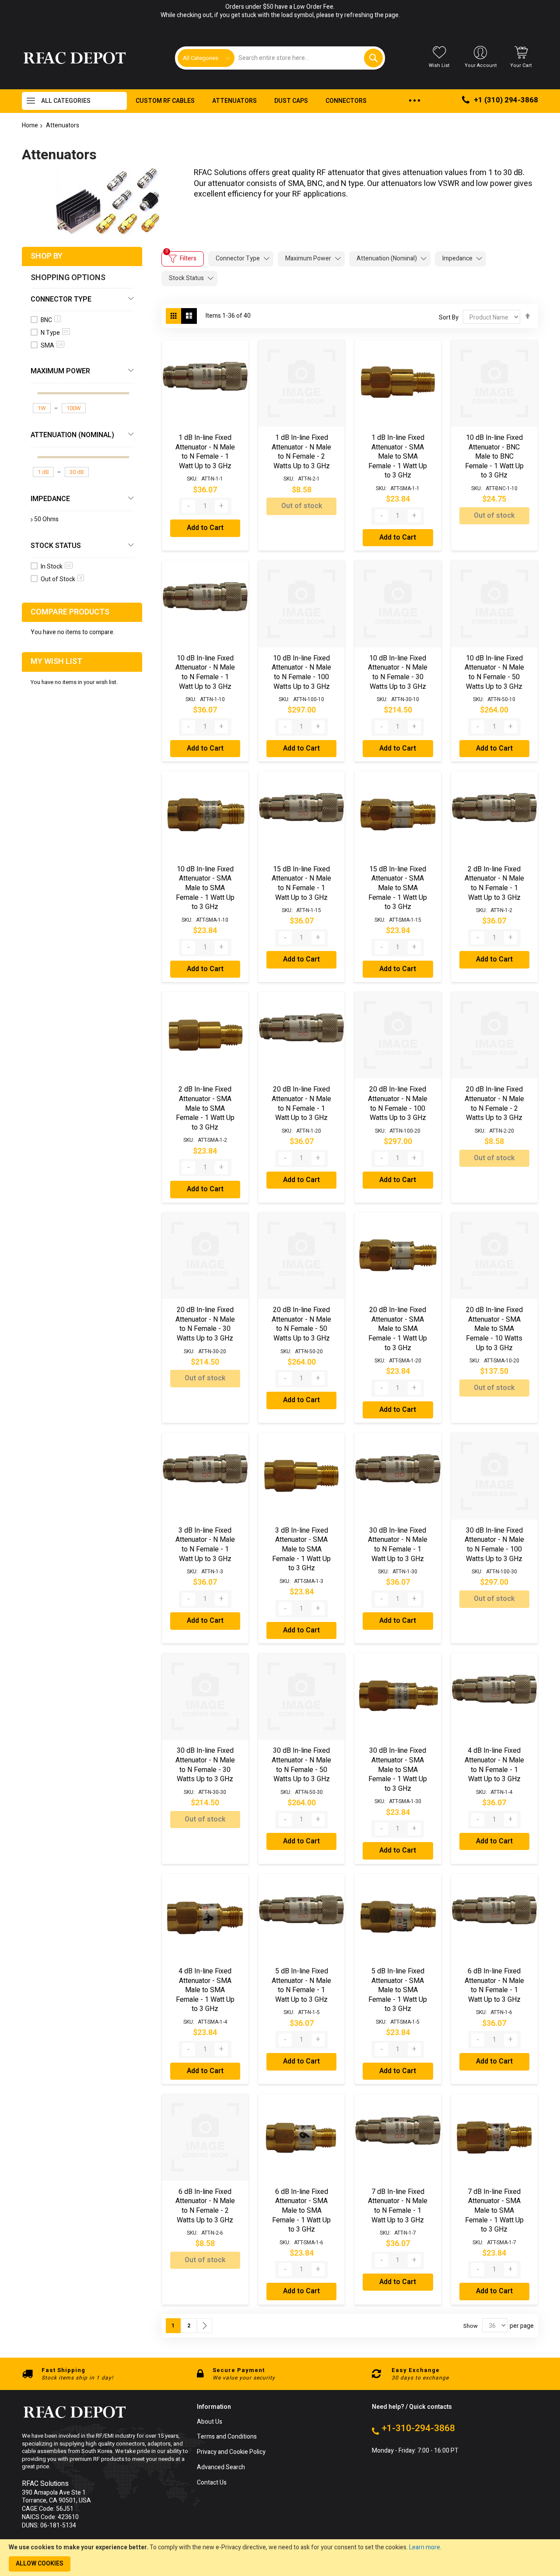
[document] (280, 2558)
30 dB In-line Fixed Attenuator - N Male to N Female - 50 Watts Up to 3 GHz (301, 1765)
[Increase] (221, 506)
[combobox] (308, 58)
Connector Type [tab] (238, 258)
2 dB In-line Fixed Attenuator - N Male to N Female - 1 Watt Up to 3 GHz (494, 883)
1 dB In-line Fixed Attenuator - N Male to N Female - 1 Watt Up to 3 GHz (205, 452)
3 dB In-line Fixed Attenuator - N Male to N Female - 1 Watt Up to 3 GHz (205, 1545)
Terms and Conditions (227, 2437)
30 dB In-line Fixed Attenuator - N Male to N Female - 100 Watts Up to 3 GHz (494, 1545)
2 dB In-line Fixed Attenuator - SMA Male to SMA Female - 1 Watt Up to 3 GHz (205, 1108)
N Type (55, 333)
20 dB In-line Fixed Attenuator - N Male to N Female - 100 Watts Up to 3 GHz (398, 1104)
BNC (50, 320)
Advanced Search (221, 2468)
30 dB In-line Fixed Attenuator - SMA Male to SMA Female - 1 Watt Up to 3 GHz (398, 1769)
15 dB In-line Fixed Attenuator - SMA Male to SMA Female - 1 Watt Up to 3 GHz (398, 888)
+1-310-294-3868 (418, 2429)
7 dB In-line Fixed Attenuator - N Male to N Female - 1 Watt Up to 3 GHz (398, 2206)
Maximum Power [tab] (308, 258)
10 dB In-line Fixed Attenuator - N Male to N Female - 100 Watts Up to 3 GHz (301, 672)
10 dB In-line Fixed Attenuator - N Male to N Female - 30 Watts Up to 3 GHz (398, 672)
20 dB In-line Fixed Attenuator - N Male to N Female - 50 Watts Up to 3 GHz (301, 1324)
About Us (210, 2422)
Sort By (449, 318)
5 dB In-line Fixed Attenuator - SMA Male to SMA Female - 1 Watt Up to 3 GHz (398, 1990)
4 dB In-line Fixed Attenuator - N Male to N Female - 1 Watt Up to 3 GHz (494, 1765)
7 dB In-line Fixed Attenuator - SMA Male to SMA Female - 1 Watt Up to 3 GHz (494, 2211)
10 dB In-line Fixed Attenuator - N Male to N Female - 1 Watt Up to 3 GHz (205, 672)
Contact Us (212, 2483)
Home (30, 125)
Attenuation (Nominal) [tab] (387, 258)
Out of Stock (61, 579)
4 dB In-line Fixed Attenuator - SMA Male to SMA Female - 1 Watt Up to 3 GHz (205, 1990)
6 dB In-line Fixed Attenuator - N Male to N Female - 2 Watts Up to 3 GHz (205, 2206)
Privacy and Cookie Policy (231, 2452)
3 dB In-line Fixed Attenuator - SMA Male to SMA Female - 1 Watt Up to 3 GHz (301, 1549)
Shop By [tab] (47, 256)
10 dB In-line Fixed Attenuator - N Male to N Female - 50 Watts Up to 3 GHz (494, 672)
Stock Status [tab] (186, 278)
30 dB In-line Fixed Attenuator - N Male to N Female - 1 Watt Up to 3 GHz (398, 1545)
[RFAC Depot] (75, 58)
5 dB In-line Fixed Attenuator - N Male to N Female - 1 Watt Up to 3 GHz (301, 1985)
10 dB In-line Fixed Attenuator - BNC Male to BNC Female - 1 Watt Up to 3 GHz (494, 456)
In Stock (56, 567)
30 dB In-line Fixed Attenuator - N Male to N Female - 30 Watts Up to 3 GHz (205, 1765)
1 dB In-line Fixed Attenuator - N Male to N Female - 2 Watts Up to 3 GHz (301, 452)
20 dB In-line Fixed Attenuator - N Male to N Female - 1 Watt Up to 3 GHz (301, 1104)
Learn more (425, 2547)
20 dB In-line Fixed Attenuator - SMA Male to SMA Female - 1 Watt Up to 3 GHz (398, 1329)
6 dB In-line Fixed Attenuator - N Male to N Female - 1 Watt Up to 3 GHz (494, 1985)
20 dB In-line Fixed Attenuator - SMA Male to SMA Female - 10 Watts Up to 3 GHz (494, 1329)
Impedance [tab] (457, 258)
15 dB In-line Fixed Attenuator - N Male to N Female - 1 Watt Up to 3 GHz (301, 883)
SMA (52, 346)
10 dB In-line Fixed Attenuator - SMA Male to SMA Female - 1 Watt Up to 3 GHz (205, 888)
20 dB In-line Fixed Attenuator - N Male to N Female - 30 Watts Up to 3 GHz (205, 1324)
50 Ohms (46, 519)
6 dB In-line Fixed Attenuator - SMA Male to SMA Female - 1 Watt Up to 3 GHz (301, 2211)
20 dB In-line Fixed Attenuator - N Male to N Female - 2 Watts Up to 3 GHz (494, 1104)
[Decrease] (189, 506)
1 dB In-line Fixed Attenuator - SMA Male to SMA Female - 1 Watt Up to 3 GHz (398, 456)
